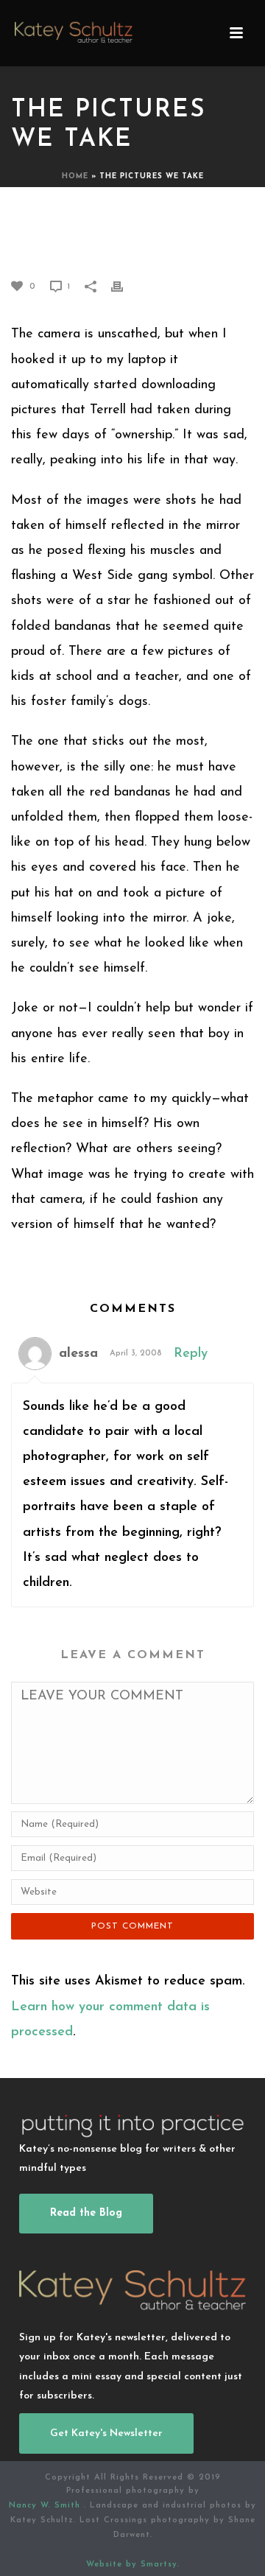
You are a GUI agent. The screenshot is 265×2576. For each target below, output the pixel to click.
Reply (191, 1354)
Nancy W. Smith (46, 2506)
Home (75, 176)
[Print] (124, 286)
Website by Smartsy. (133, 2565)
